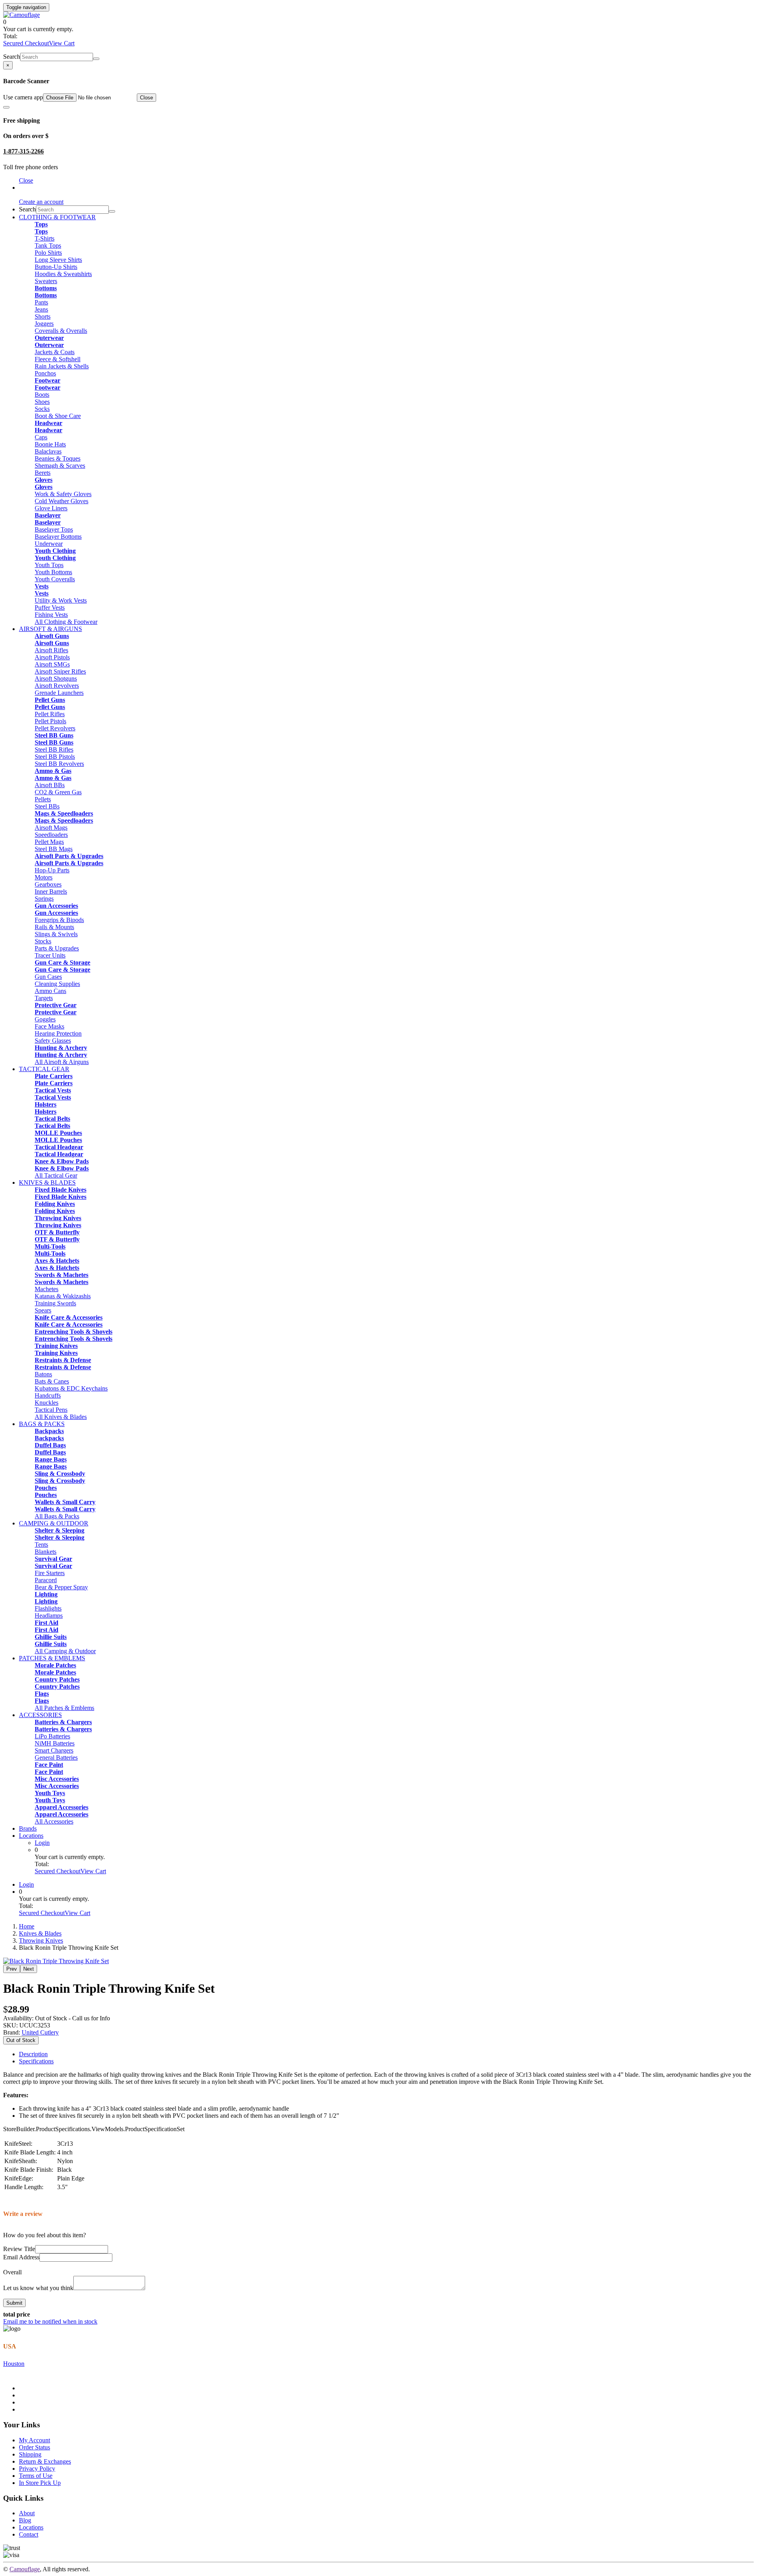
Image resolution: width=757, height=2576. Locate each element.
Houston (14, 2364)
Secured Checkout (26, 43)
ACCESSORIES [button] (40, 1715)
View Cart (62, 43)
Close (146, 98)
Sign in (28, 188)
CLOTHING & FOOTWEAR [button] (57, 217)
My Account (34, 2440)
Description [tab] (33, 2054)
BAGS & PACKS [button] (42, 1424)
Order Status (34, 2447)
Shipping (30, 2454)
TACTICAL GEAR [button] (44, 1069)
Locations (31, 1836)
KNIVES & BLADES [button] (47, 1183)
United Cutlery (40, 2032)
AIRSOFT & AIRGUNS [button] (50, 629)
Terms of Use (36, 2476)
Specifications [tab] (36, 2061)
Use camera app (23, 97)
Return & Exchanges (45, 2461)
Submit (14, 2303)
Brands (28, 1828)
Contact (29, 2534)
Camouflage (25, 2569)
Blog (25, 2520)
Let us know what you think (38, 2288)
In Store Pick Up (40, 2483)
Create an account (41, 202)
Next (29, 1969)
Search (12, 57)
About (27, 2513)
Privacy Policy (37, 2469)
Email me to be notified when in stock (50, 2321)
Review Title (19, 2249)
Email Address (21, 2257)
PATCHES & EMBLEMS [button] (52, 1658)
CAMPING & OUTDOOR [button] (54, 1523)
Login (42, 1843)
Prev (12, 1969)
